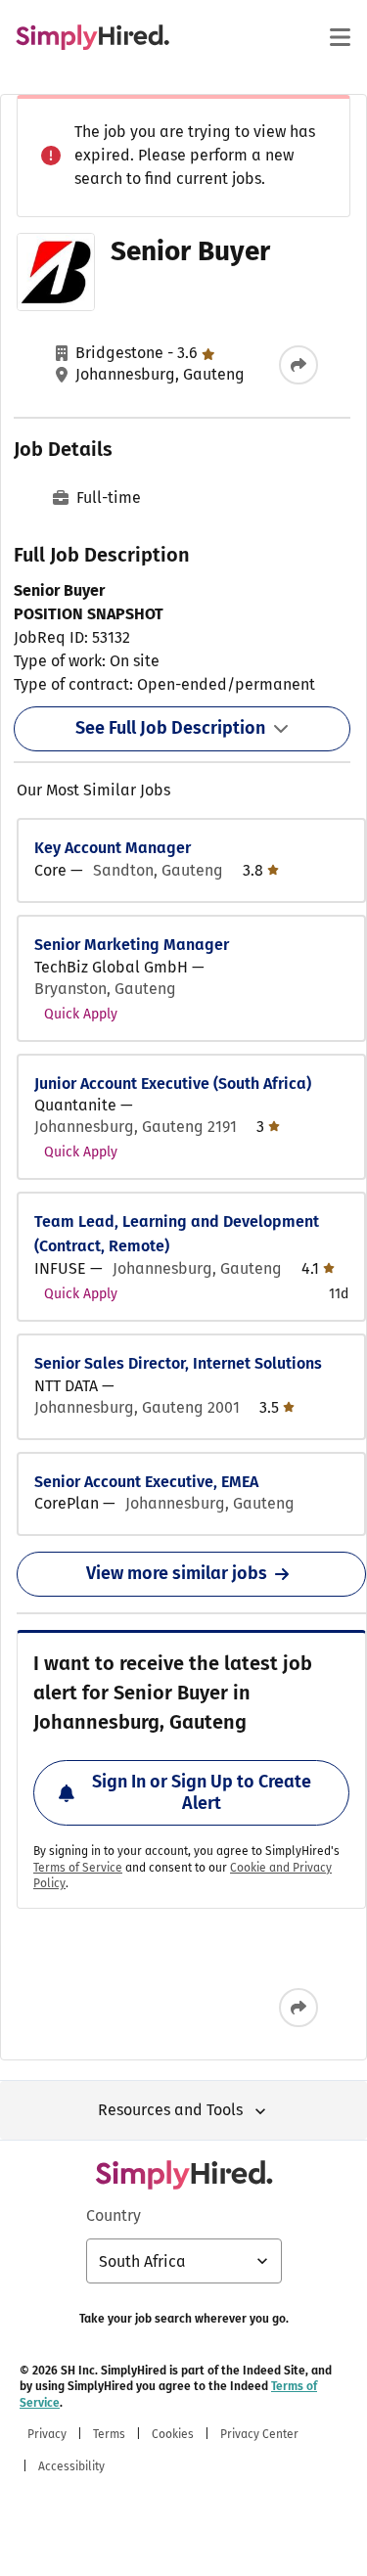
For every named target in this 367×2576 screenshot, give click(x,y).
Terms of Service (78, 1868)
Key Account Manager (113, 848)
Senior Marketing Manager (132, 945)
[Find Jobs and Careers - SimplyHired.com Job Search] (92, 37)
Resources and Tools (170, 2110)
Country (114, 2215)
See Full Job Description (170, 728)
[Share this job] (298, 365)
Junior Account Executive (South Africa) (173, 1084)
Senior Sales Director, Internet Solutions (178, 1363)
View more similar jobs (177, 1573)
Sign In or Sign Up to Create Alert (202, 1792)
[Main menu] (340, 37)
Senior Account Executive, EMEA (146, 1482)
